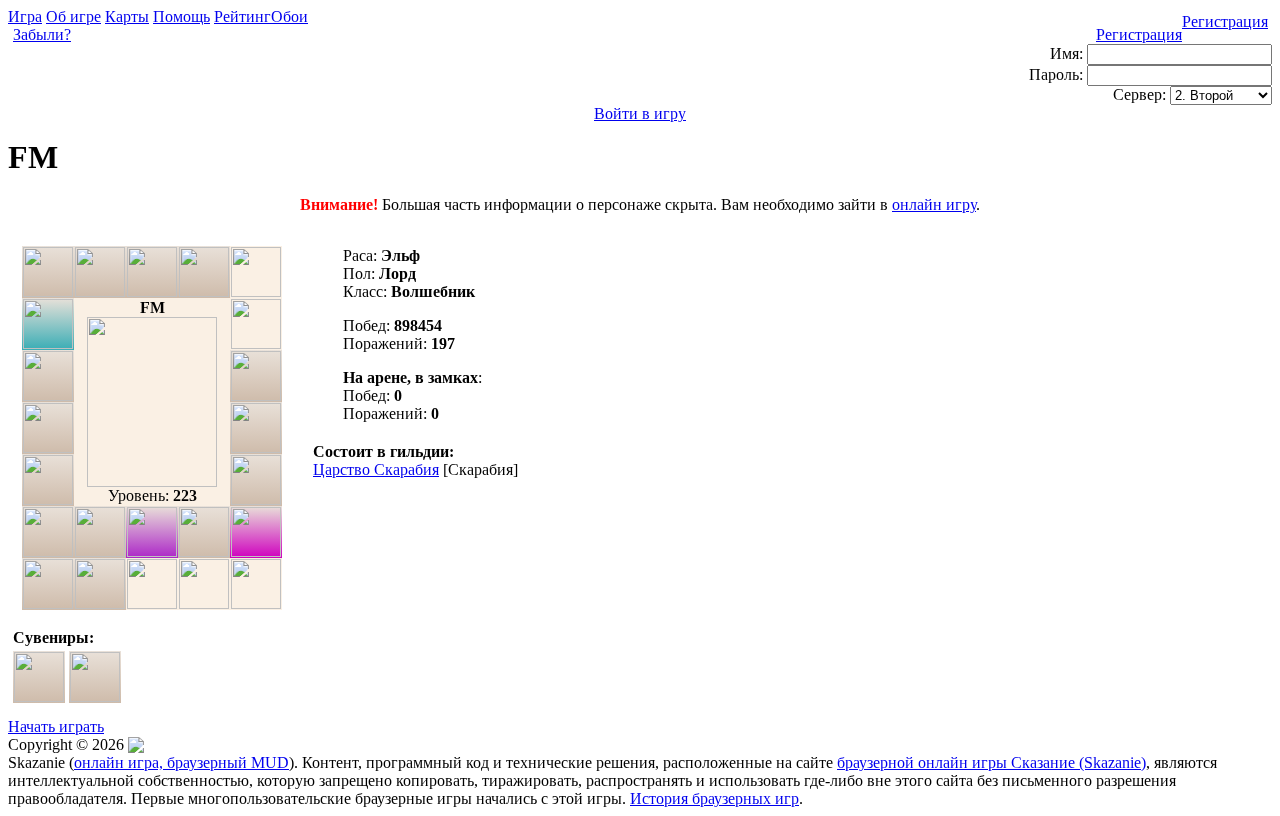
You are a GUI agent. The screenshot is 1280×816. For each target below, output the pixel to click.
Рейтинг (242, 16)
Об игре (73, 16)
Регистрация (1225, 21)
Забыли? (42, 34)
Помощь (181, 16)
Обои (289, 16)
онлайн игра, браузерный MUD (181, 762)
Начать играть (56, 726)
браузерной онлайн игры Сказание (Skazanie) (991, 762)
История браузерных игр (714, 798)
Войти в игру (640, 113)
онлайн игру (934, 204)
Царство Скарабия (376, 469)
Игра (25, 16)
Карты (127, 16)
